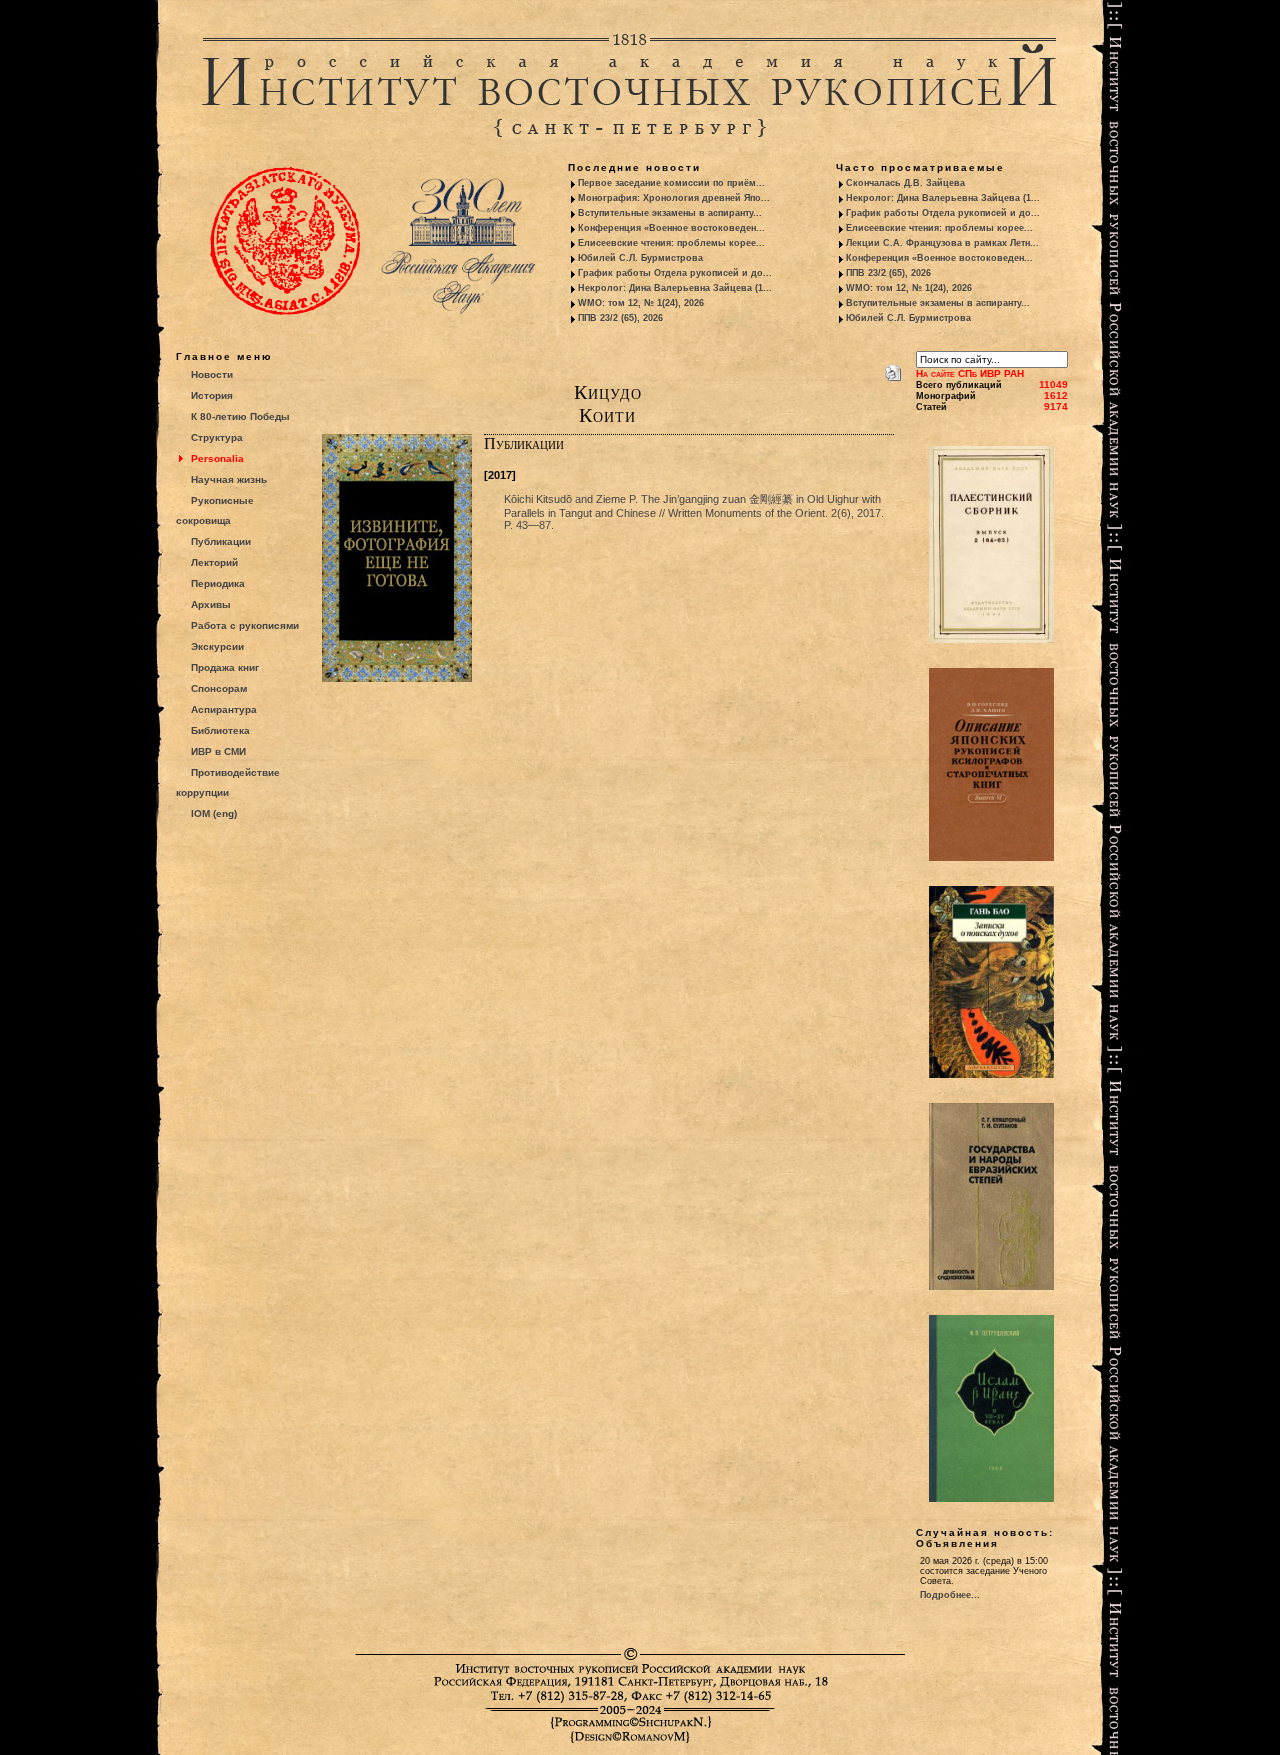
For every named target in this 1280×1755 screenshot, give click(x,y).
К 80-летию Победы (240, 416)
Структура (217, 437)
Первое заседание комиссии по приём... (671, 183)
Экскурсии (217, 646)
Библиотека (220, 730)
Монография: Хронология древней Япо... (674, 198)
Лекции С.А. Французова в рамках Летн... (942, 243)
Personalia (217, 458)
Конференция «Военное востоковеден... (671, 228)
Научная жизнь (229, 479)
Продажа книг (225, 667)
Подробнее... (950, 1595)
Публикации (221, 541)
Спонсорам (219, 688)
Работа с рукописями (245, 625)
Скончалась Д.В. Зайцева (905, 183)
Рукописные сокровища (215, 510)
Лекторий (214, 562)
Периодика (218, 583)
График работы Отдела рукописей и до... (675, 273)
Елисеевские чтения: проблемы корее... (671, 243)
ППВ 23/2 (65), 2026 (620, 318)
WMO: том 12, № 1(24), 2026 (641, 303)
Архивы (211, 604)
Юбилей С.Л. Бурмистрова (640, 258)
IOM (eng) (214, 813)
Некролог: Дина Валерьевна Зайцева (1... (675, 288)
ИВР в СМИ (218, 751)
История (212, 395)
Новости (212, 374)
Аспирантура (224, 709)
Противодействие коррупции (228, 782)
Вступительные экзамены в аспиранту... (670, 213)
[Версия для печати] (893, 369)
